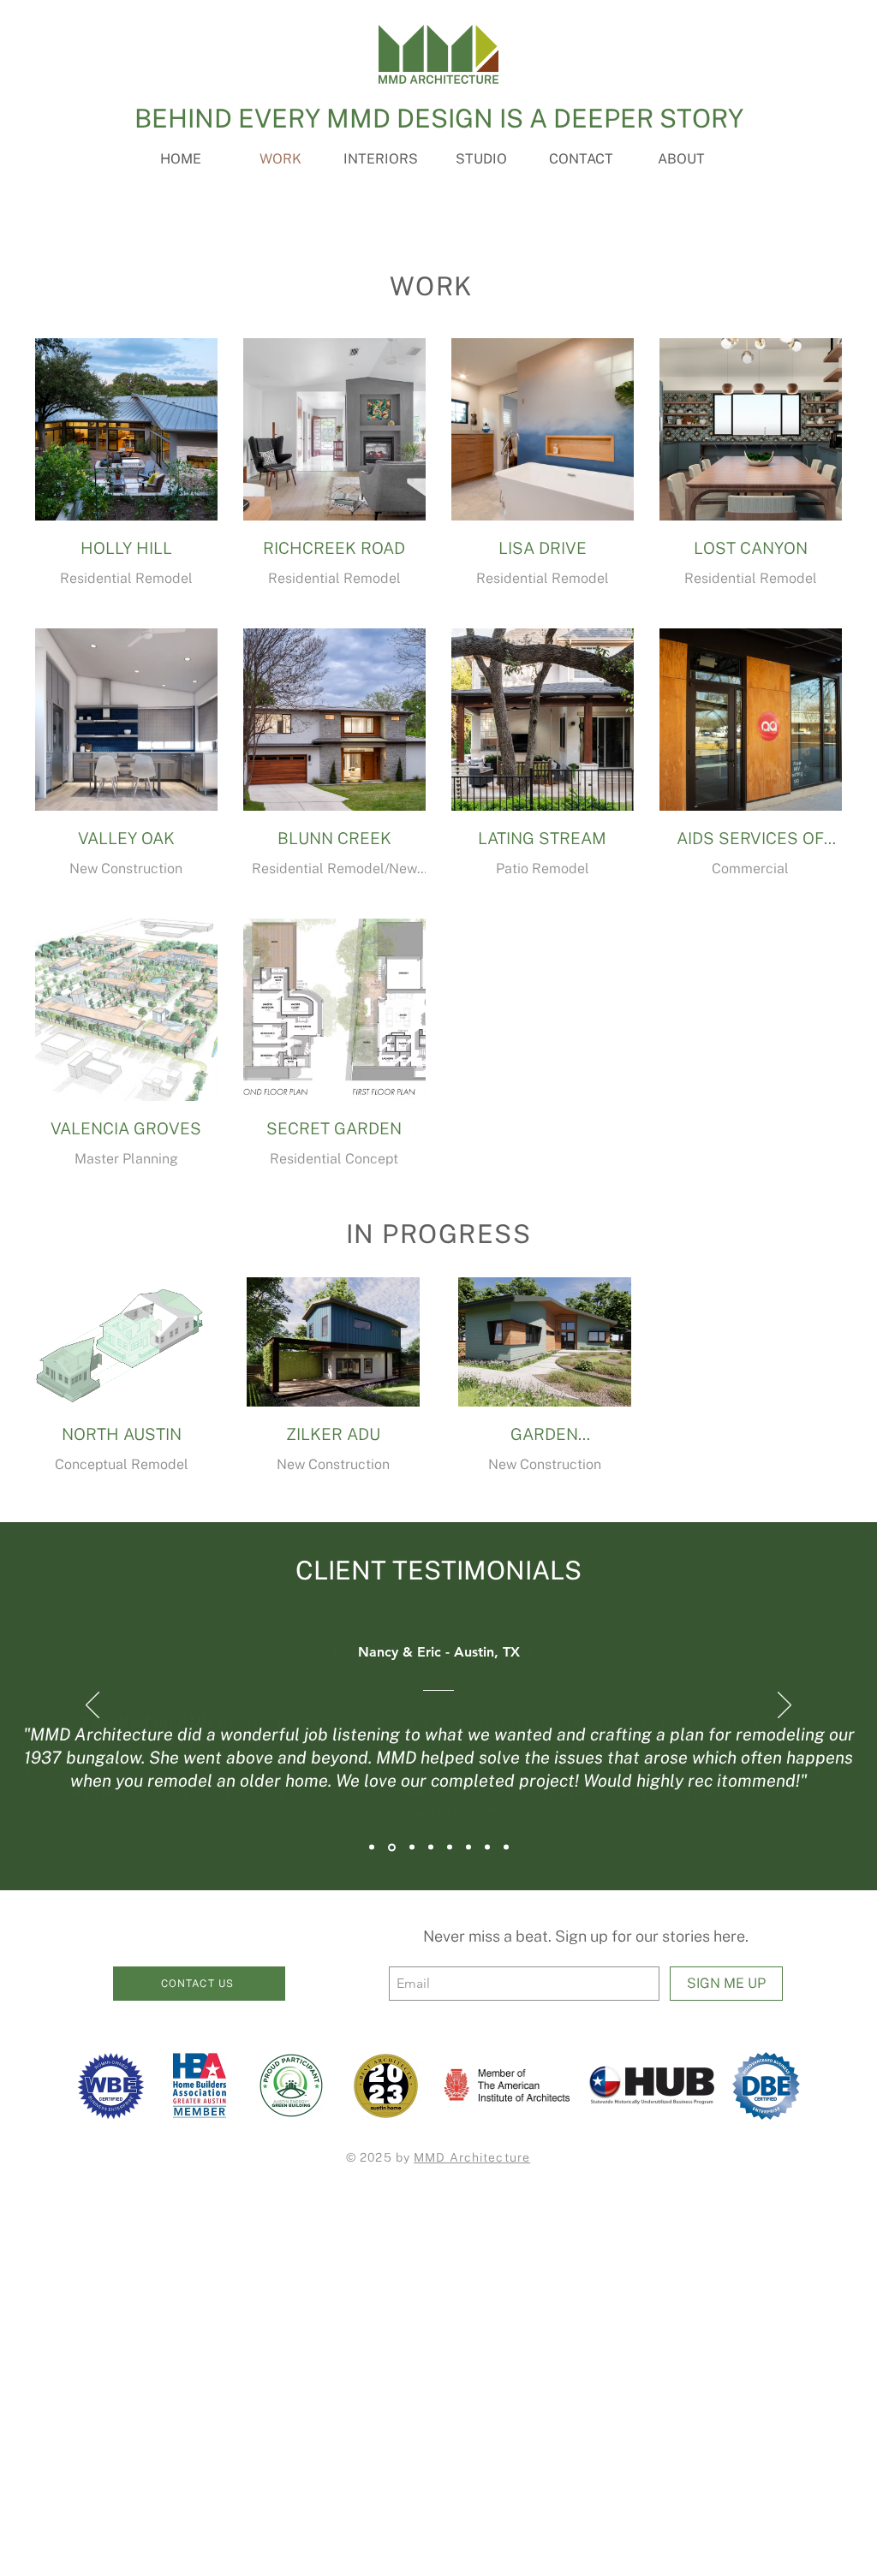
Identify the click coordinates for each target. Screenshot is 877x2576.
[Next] (785, 1706)
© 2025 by (380, 2157)
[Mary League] (431, 1847)
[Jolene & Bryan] (506, 1847)
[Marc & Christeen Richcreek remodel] (412, 1847)
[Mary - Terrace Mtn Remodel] (468, 1847)
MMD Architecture (472, 2157)
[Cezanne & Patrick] (372, 1847)
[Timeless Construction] (487, 1847)
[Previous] (92, 1706)
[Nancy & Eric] (392, 1847)
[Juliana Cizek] (450, 1847)
